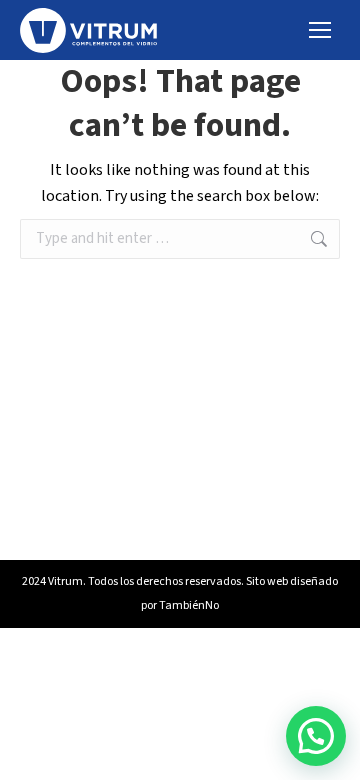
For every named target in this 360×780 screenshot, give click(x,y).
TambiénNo (189, 605)
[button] (316, 736)
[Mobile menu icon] (320, 30)
